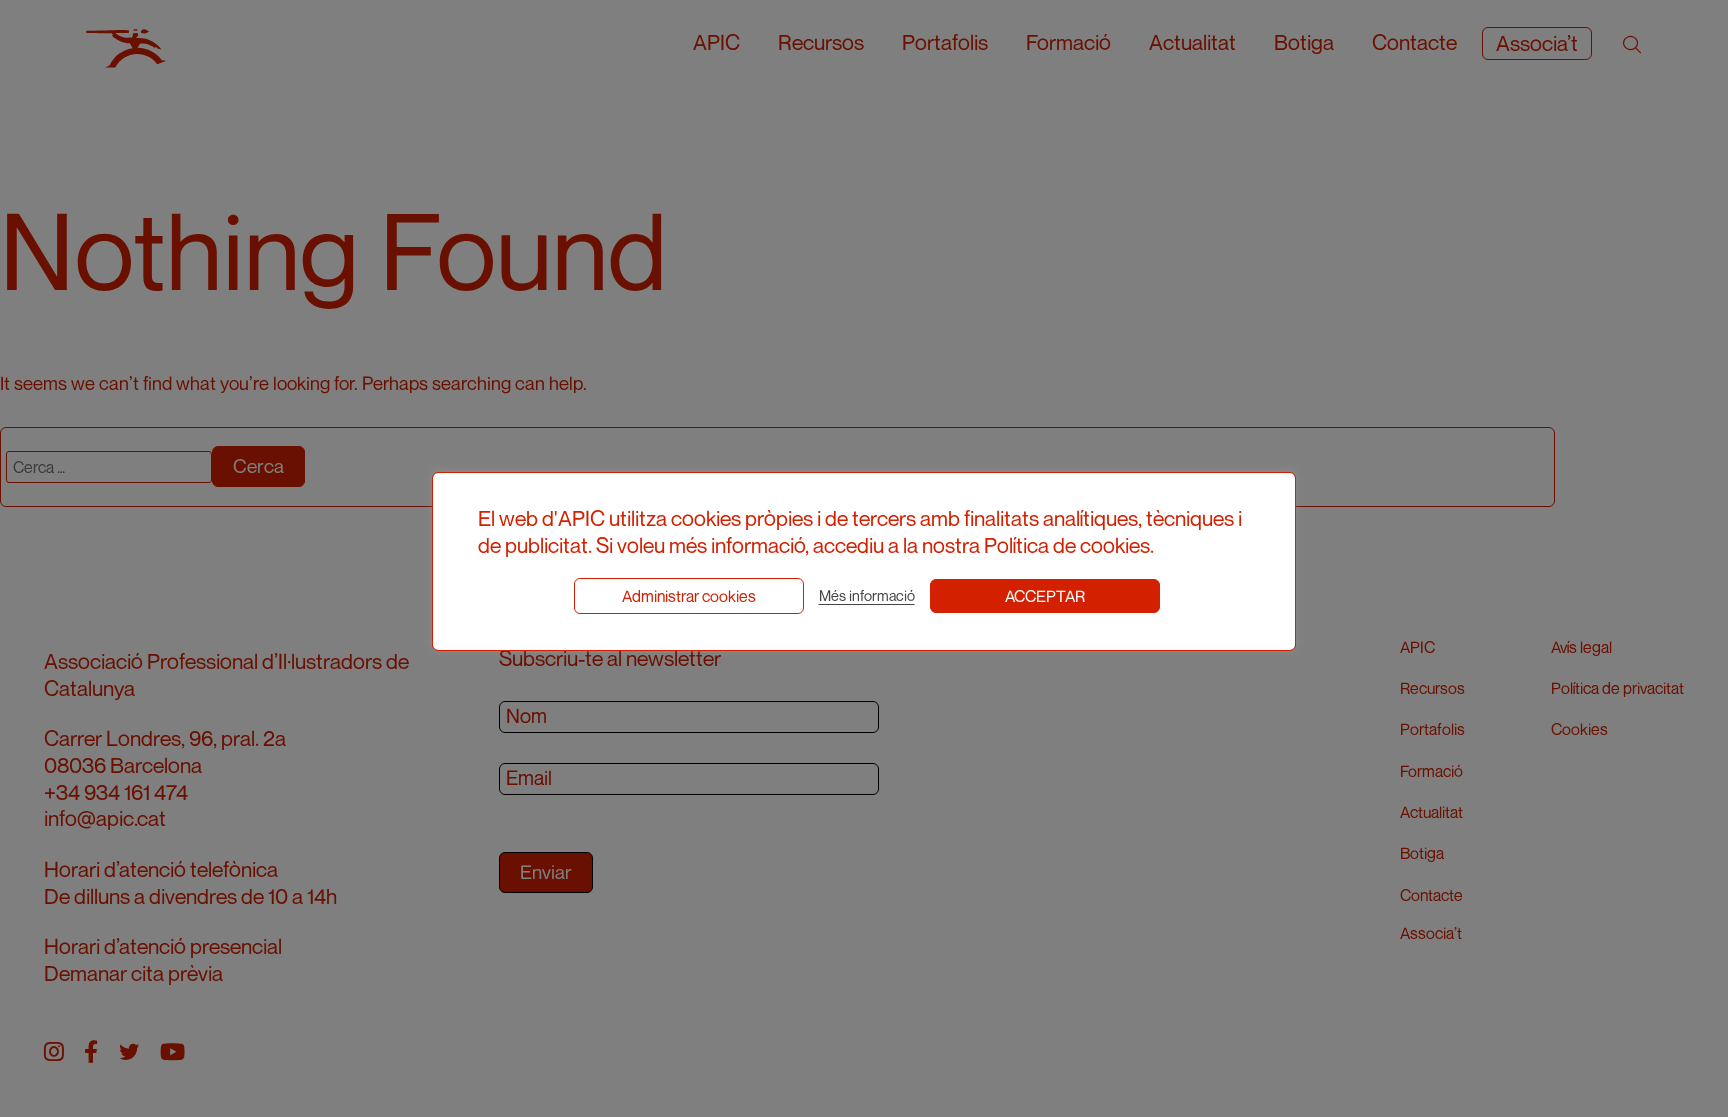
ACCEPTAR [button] (1045, 596)
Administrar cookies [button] (689, 596)
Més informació (867, 595)
